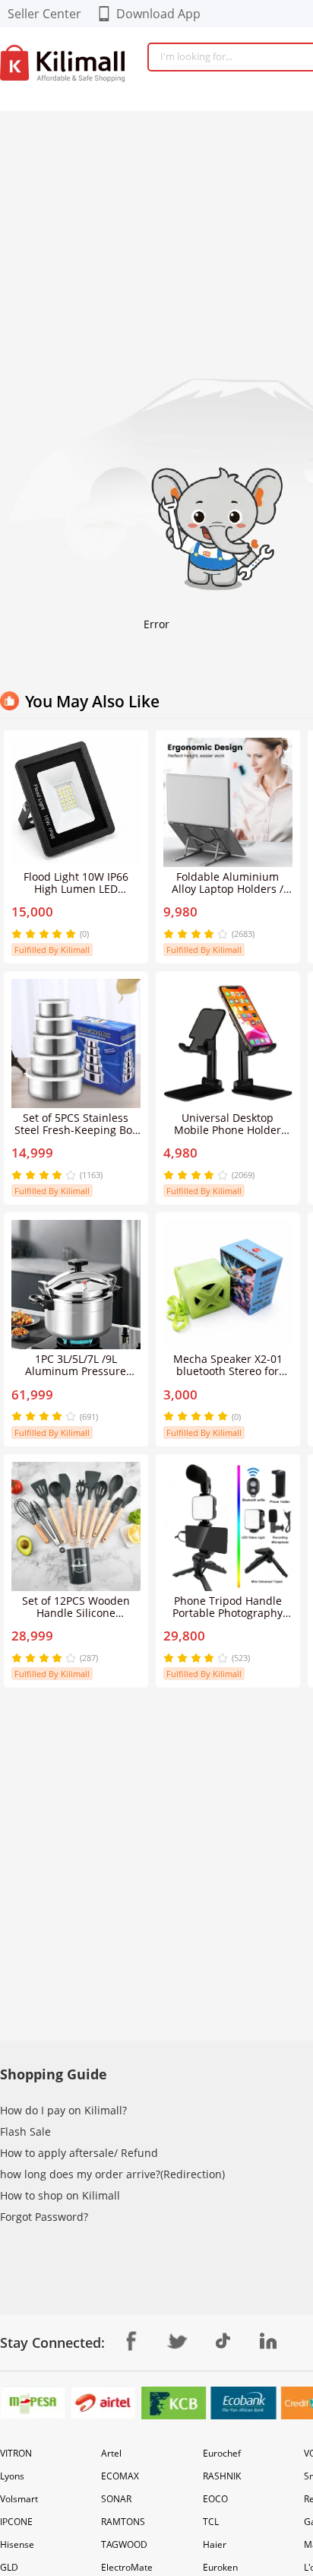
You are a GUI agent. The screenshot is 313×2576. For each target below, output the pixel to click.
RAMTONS (123, 2522)
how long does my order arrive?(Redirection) (112, 2174)
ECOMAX (120, 2476)
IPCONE (16, 2522)
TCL (211, 2522)
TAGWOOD (124, 2544)
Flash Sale (25, 2131)
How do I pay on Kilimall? (63, 2110)
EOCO (215, 2499)
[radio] (18, 934)
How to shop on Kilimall (60, 2195)
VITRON (16, 2453)
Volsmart (19, 2499)
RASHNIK (222, 2476)
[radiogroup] (44, 934)
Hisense (17, 2544)
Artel (111, 2453)
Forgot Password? (44, 2217)
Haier (215, 2544)
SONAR (116, 2499)
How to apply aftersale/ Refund (79, 2153)
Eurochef (222, 2453)
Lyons (12, 2476)
